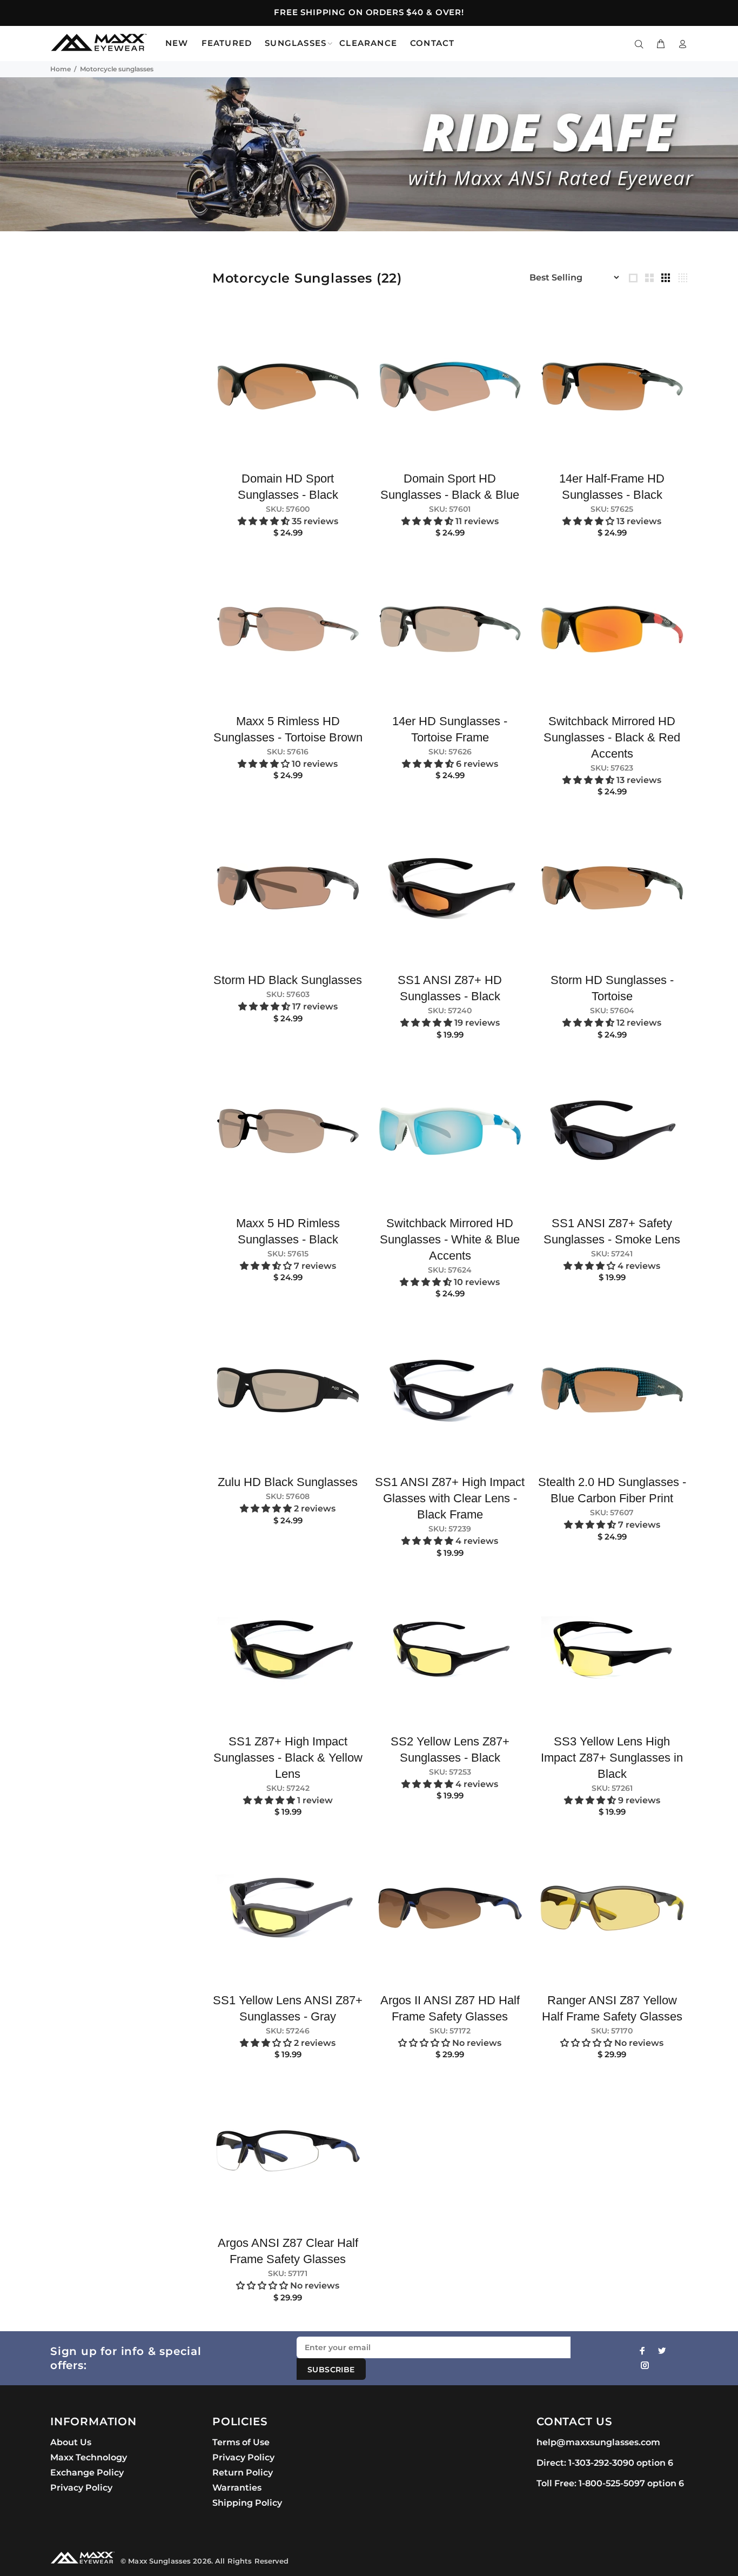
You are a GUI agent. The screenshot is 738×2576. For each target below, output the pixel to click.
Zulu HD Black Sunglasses (288, 1482)
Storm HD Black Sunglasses (288, 980)
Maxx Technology (89, 2457)
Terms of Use (241, 2442)
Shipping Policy (247, 2503)
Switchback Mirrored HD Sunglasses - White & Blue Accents (450, 1239)
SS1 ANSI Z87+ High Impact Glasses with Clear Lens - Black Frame (450, 1498)
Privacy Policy (81, 2488)
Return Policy (243, 2473)
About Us (71, 2442)
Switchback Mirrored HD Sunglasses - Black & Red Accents (612, 737)
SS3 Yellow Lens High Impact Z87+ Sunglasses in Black (612, 1758)
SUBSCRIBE (331, 2370)
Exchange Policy (87, 2473)
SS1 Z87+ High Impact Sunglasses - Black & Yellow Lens (288, 1758)
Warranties (237, 2488)
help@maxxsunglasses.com (598, 2442)
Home (61, 69)
